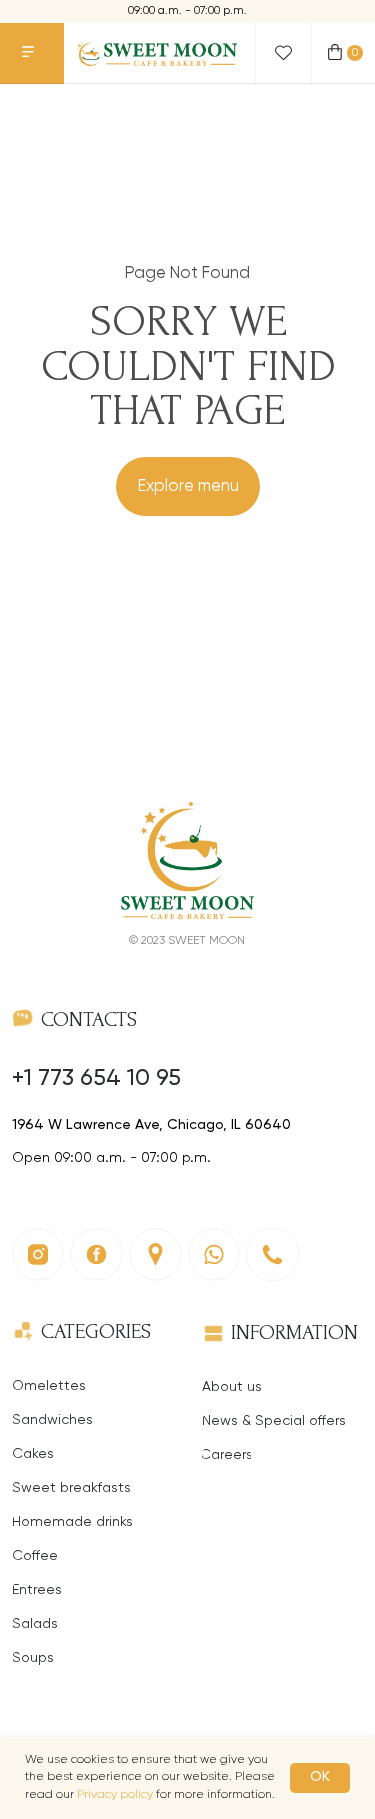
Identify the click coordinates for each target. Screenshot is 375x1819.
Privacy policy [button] (115, 1795)
